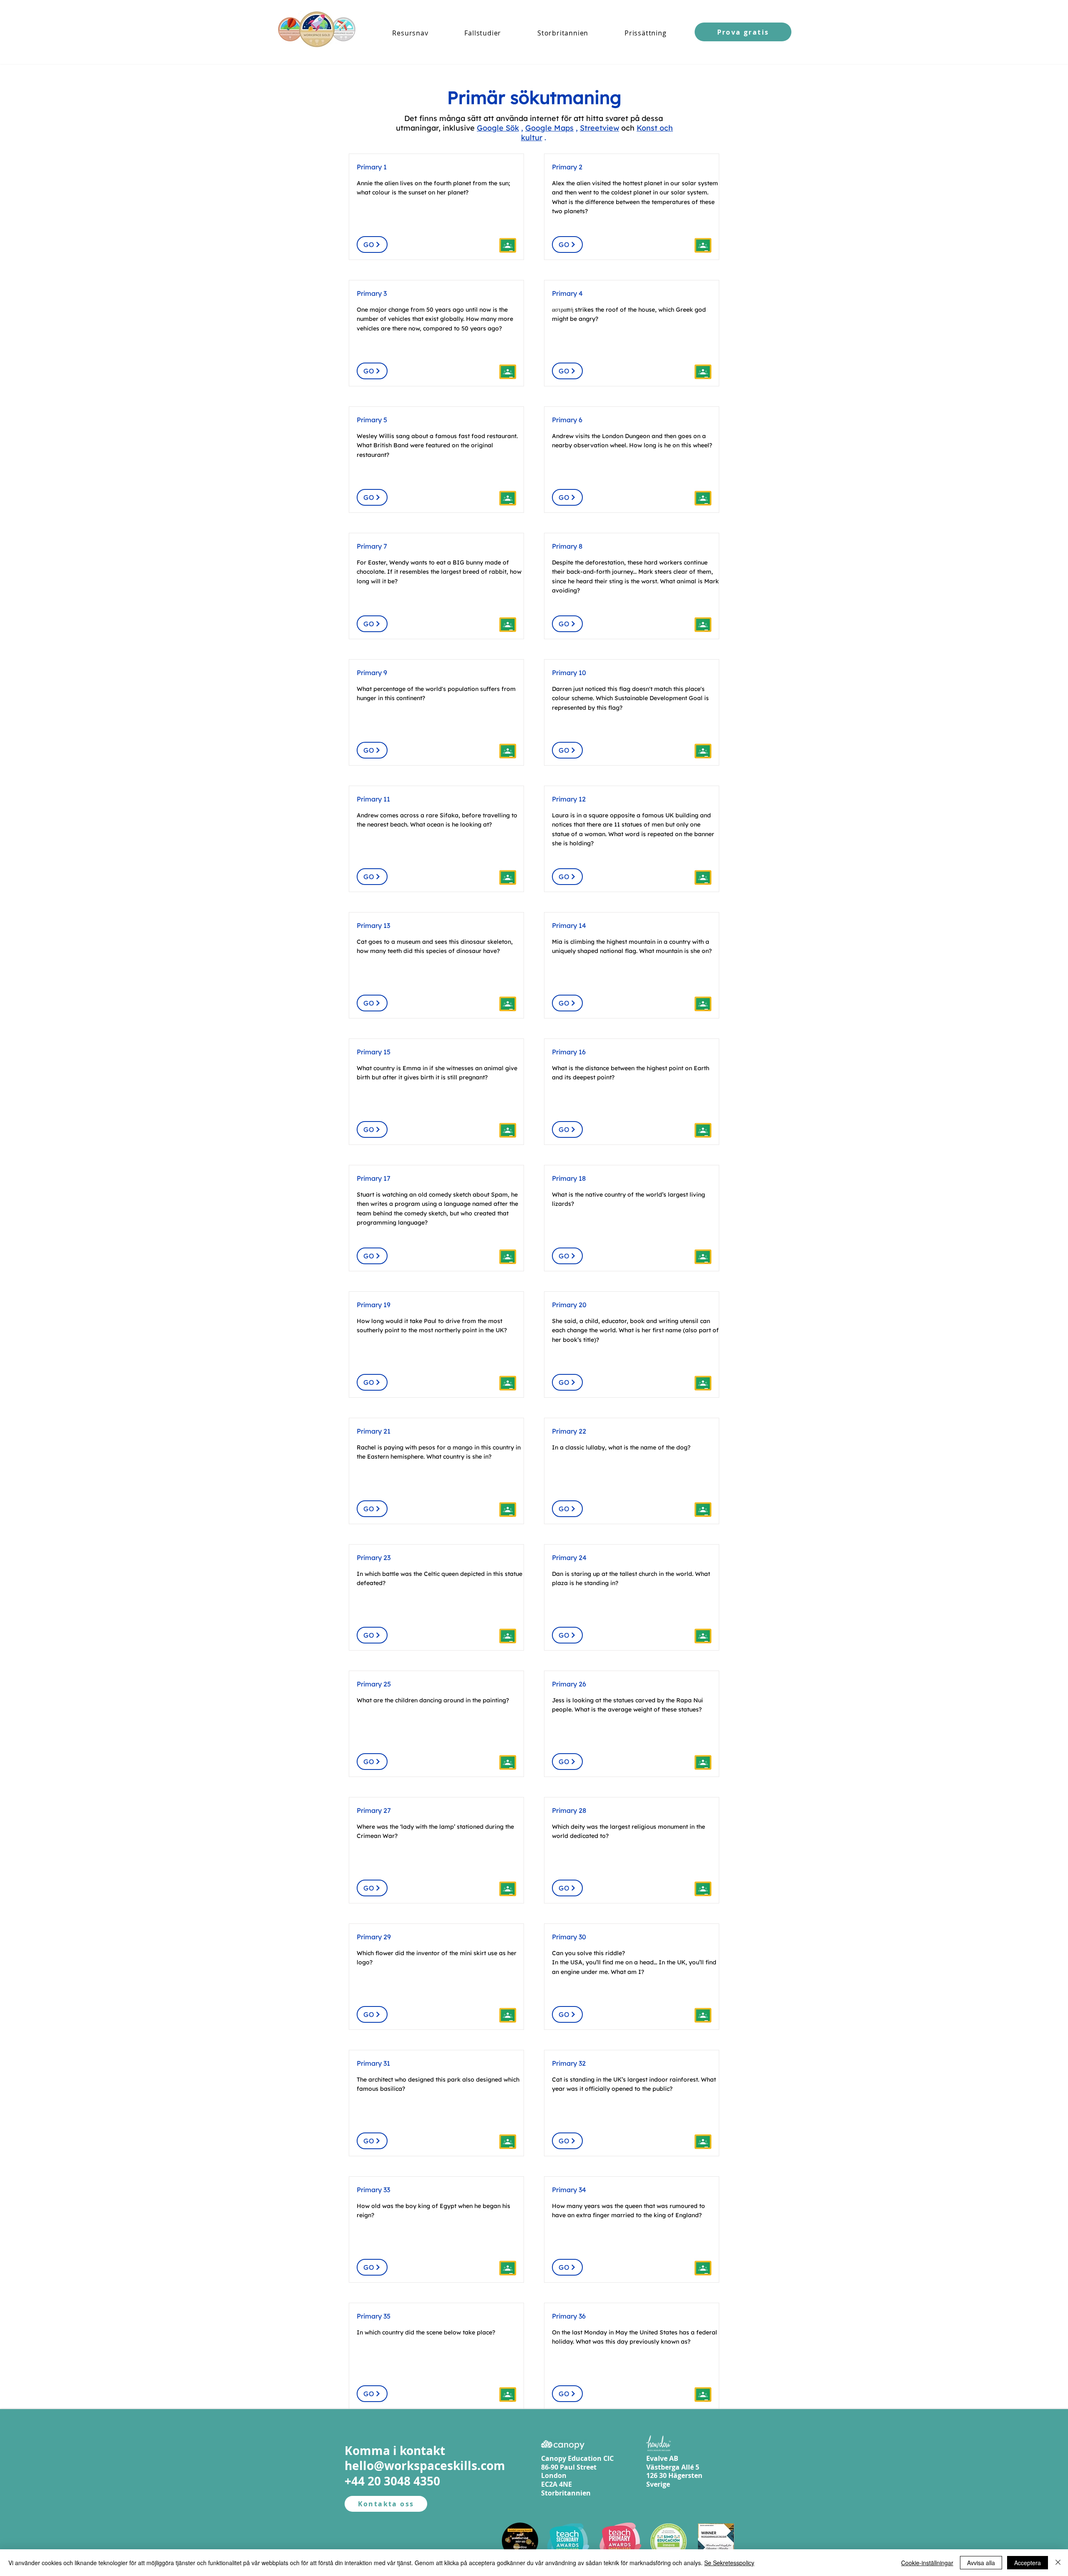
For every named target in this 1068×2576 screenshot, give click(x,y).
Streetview (599, 128)
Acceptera (1028, 2563)
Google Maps (549, 128)
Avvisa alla (981, 2563)
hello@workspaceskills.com (425, 2466)
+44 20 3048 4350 (392, 2481)
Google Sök (498, 128)
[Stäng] (1058, 2563)
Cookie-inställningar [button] (927, 2563)
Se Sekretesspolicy (729, 2563)
